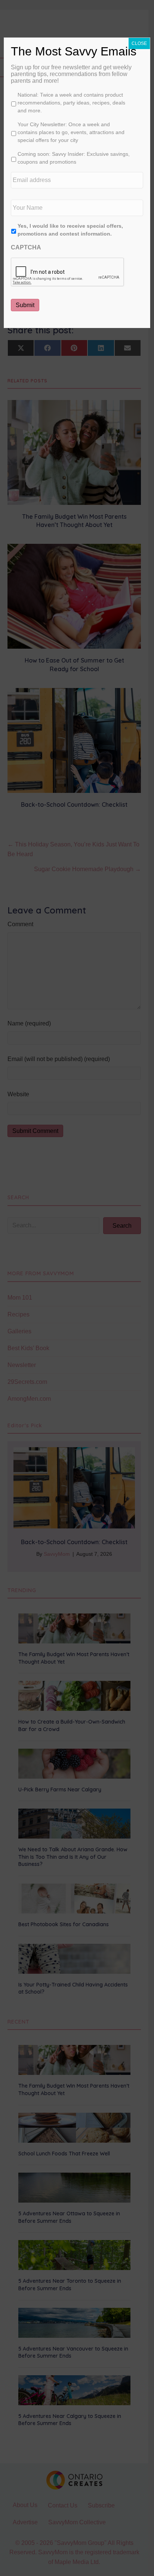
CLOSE (139, 43)
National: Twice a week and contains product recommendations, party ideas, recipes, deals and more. (71, 103)
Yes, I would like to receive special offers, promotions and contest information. (70, 230)
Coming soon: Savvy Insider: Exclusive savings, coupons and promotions (74, 158)
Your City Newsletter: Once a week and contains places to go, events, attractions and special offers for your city (71, 132)
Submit (25, 305)
